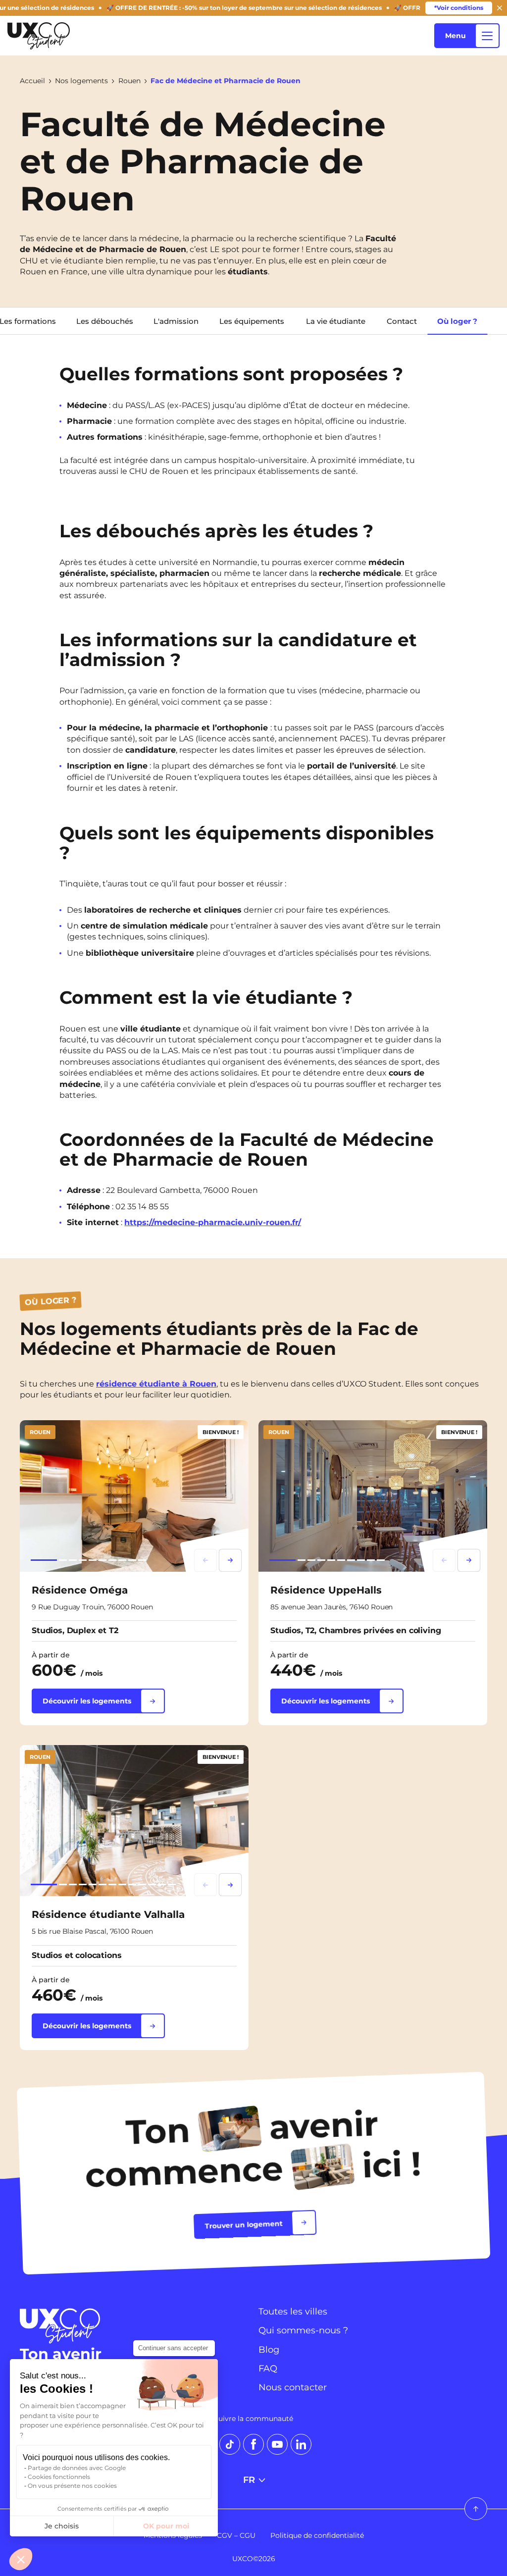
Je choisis (62, 2526)
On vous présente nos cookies (72, 2486)
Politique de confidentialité (317, 2535)
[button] (21, 2559)
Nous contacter (293, 2387)
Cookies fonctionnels (59, 2477)
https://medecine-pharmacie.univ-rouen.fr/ (213, 1222)
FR (249, 2480)
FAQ (268, 2369)
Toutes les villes (293, 2312)
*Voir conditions (459, 8)
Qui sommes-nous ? (303, 2330)
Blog (269, 2350)
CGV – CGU (236, 2535)
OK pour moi (166, 2526)
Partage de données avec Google (77, 2468)
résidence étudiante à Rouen (156, 1383)
